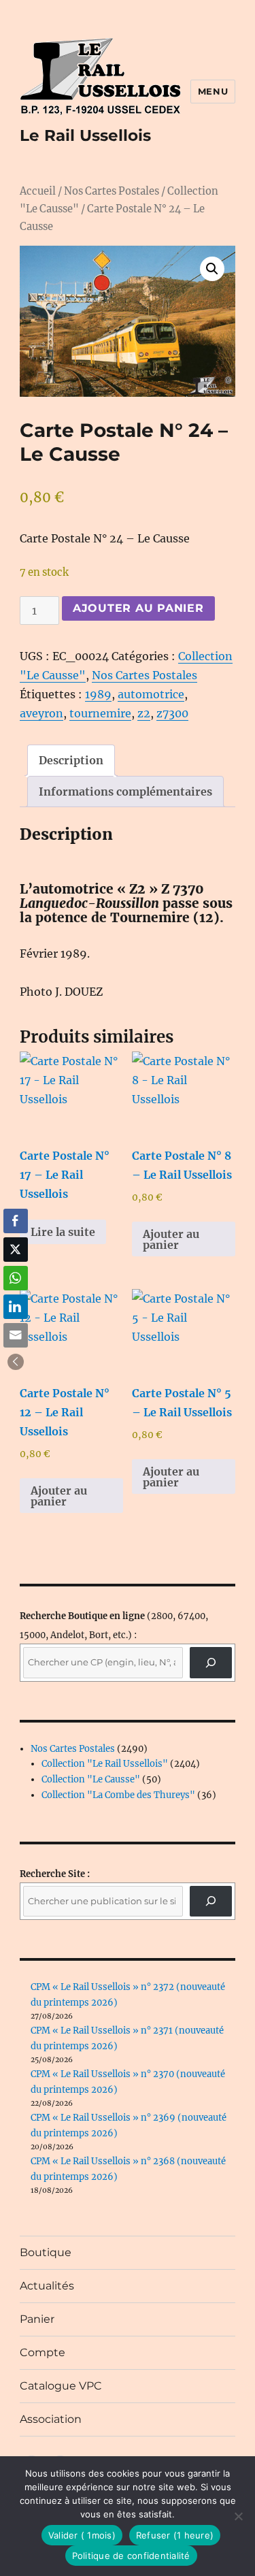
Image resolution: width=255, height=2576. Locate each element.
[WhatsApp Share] (16, 1278)
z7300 (172, 713)
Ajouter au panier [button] (171, 1239)
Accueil (38, 191)
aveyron (41, 713)
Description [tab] (71, 760)
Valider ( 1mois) (82, 2535)
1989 (98, 694)
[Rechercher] (211, 1901)
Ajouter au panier (138, 608)
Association (51, 2419)
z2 (144, 713)
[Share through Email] (16, 1335)
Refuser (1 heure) (175, 2535)
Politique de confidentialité (131, 2556)
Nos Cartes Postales (112, 191)
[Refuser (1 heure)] (238, 2516)
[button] (212, 269)
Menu (213, 91)
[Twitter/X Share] (16, 1250)
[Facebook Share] (16, 1221)
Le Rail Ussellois (85, 135)
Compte (42, 2352)
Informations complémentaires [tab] (125, 792)
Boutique (46, 2252)
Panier (37, 2319)
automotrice (151, 694)
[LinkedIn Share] (16, 1307)
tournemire (100, 713)
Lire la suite (63, 1232)
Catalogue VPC (61, 2386)
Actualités (47, 2286)
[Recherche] (211, 1662)
